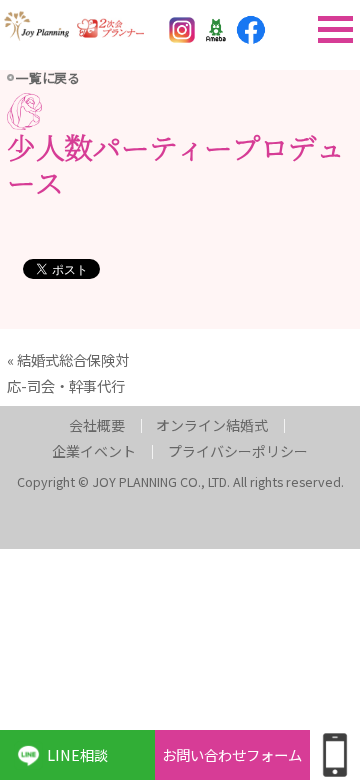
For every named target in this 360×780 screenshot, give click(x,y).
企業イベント (94, 451)
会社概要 (97, 425)
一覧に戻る (48, 77)
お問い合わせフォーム (232, 754)
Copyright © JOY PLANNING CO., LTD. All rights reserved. (180, 481)
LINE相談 (77, 754)
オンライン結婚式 (212, 425)
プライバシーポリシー (238, 451)
